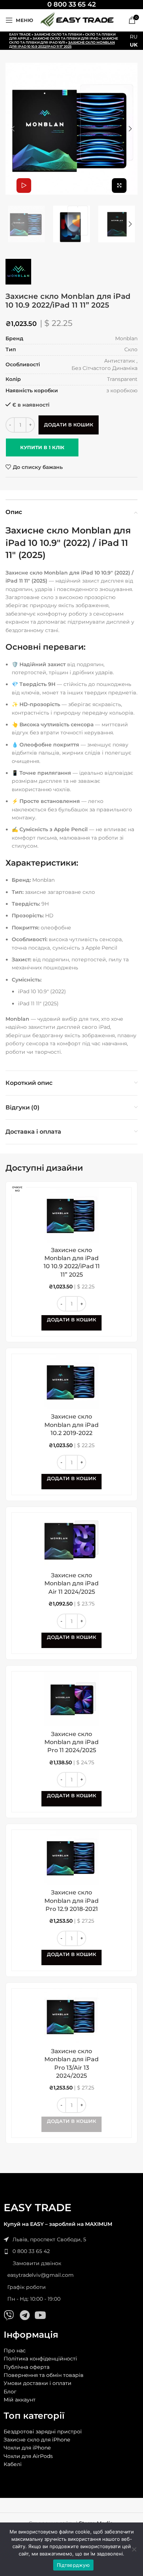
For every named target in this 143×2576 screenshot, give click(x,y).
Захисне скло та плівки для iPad (65, 38)
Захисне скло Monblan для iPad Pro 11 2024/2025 (71, 1742)
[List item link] (71, 2251)
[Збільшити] (119, 186)
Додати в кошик (69, 425)
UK (134, 45)
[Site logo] (77, 20)
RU (134, 37)
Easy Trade (20, 34)
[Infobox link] (71, 5)
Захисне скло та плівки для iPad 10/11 (64, 40)
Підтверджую (73, 2565)
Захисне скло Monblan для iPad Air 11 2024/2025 (71, 1584)
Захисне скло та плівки (58, 34)
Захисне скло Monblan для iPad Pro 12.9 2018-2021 (71, 1901)
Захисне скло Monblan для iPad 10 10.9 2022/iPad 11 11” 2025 (72, 1262)
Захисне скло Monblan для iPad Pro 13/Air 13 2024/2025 (71, 2063)
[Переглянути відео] (24, 186)
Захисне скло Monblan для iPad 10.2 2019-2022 (71, 1425)
